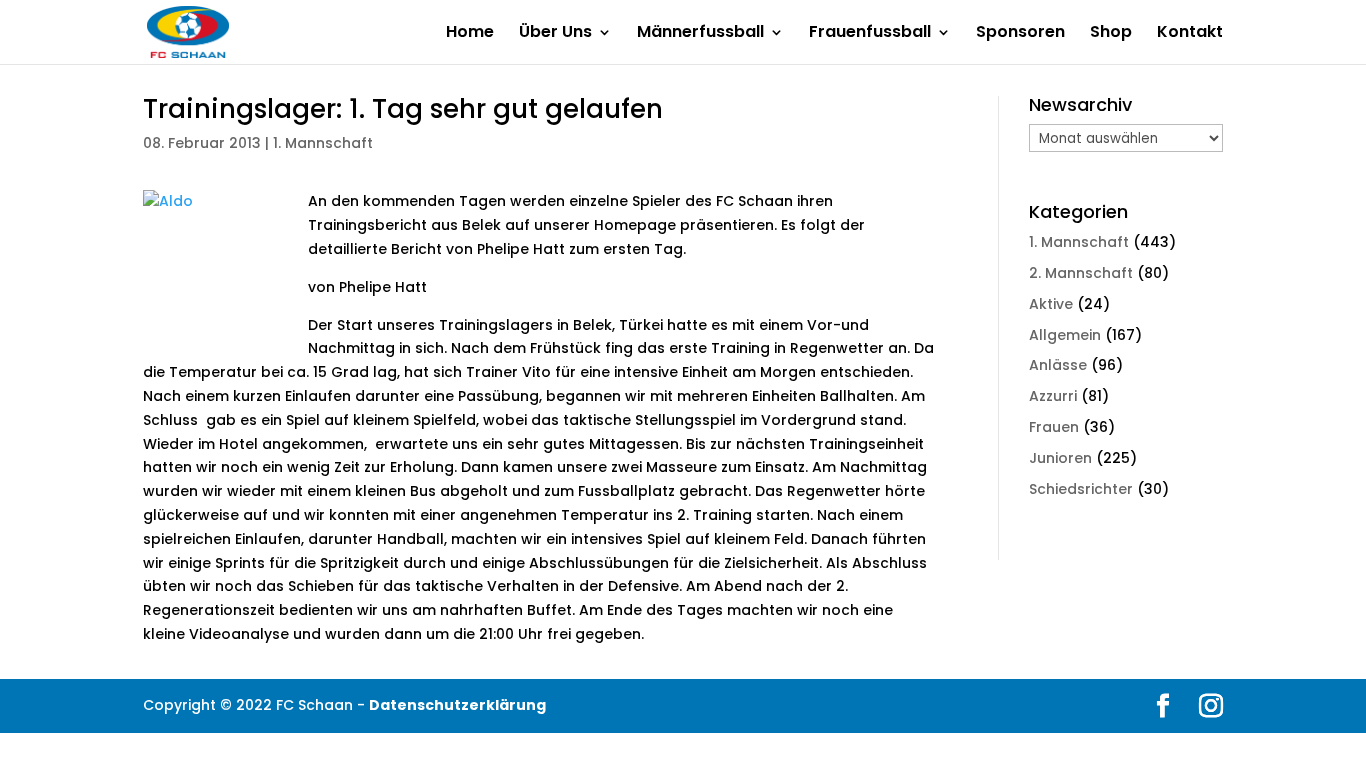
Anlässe (1058, 365)
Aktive (1051, 304)
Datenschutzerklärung (457, 705)
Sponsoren (1020, 34)
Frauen (1054, 427)
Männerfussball (700, 34)
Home (470, 34)
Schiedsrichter (1081, 489)
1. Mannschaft (323, 143)
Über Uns (555, 34)
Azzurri (1053, 396)
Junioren (1060, 458)
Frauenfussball (870, 34)
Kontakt (1190, 34)
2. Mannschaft (1081, 273)
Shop (1111, 34)
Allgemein (1065, 335)
